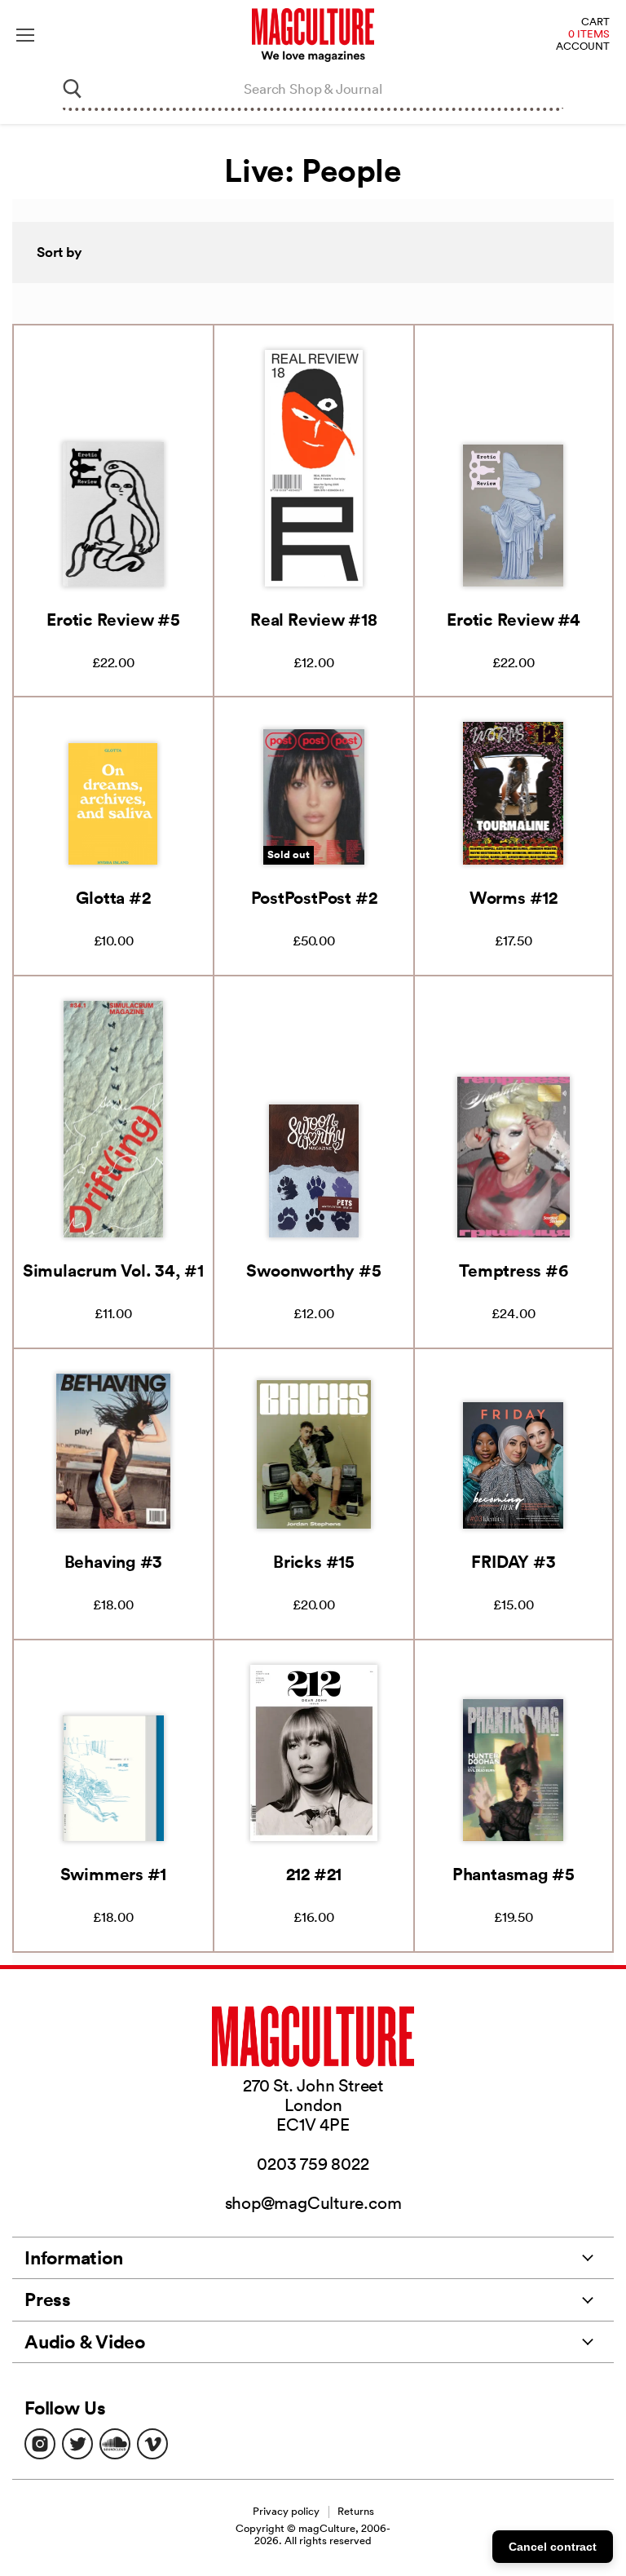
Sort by (60, 252)
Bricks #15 (314, 1561)
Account (583, 47)
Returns (356, 2511)
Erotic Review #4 (513, 619)
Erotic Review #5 (113, 619)
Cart (595, 22)
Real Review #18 (314, 619)
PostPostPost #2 (314, 897)
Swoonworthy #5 (313, 1270)
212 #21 (314, 1874)
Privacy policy (286, 2511)
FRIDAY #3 (513, 1561)
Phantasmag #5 (514, 1874)
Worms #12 (514, 897)
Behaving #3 (114, 1561)
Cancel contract (553, 2547)
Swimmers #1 (114, 1874)
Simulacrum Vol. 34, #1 (113, 1270)
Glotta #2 (113, 897)
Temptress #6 (513, 1270)
